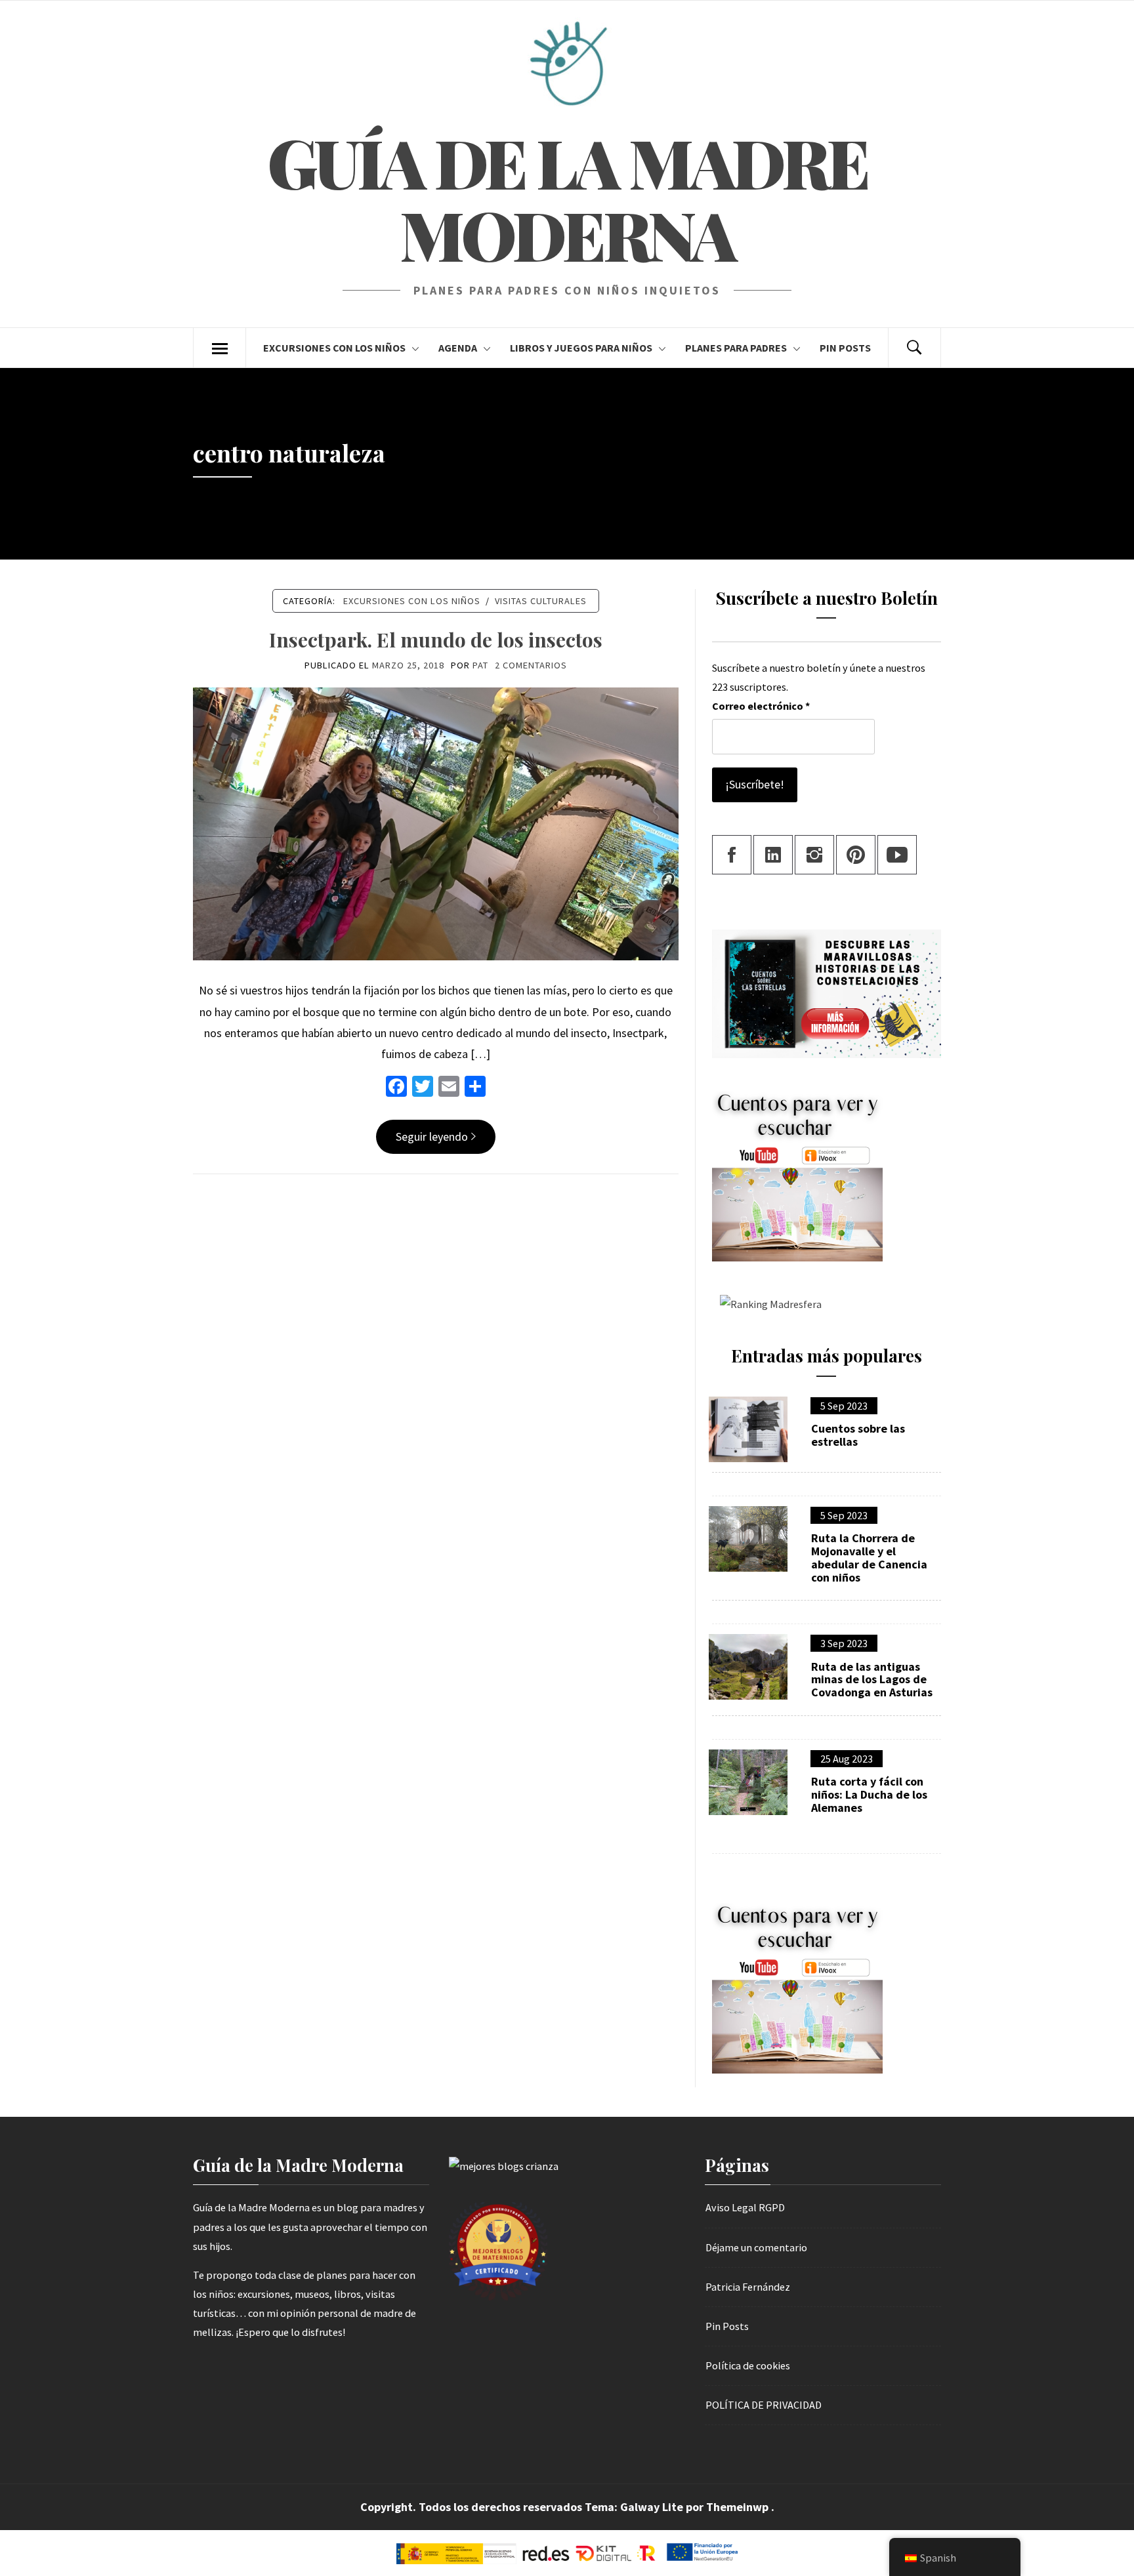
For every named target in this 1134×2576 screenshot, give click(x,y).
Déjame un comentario (756, 2247)
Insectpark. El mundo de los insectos (436, 640)
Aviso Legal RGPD (745, 2207)
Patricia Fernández (748, 2287)
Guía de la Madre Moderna (567, 198)
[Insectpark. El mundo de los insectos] (436, 823)
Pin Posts (845, 348)
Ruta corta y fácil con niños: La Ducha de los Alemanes (869, 1794)
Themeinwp (739, 2507)
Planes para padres (736, 348)
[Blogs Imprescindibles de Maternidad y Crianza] (504, 2165)
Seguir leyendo (432, 1136)
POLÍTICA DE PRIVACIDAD (764, 2405)
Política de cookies (748, 2365)
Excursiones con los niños (334, 348)
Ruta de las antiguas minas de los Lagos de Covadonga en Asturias (872, 1680)
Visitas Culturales (541, 601)
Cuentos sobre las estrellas (858, 1435)
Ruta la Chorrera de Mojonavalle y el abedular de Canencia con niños (869, 1558)
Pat (480, 665)
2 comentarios (531, 665)
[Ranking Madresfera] (767, 1303)
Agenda (458, 348)
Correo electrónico (761, 706)
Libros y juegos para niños (581, 348)
